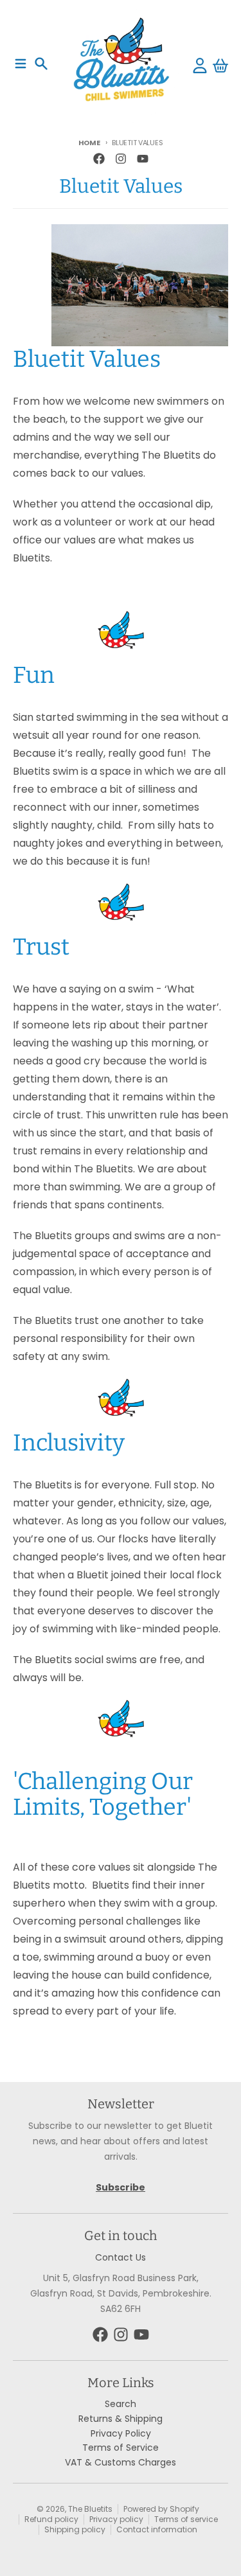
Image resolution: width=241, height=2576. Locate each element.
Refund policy (51, 2519)
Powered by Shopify (161, 2509)
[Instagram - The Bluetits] (121, 159)
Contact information (157, 2529)
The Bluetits (90, 2509)
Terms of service (186, 2519)
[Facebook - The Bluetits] (99, 159)
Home (89, 143)
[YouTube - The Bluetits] (143, 159)
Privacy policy (116, 2519)
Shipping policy (75, 2529)
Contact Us (121, 2257)
